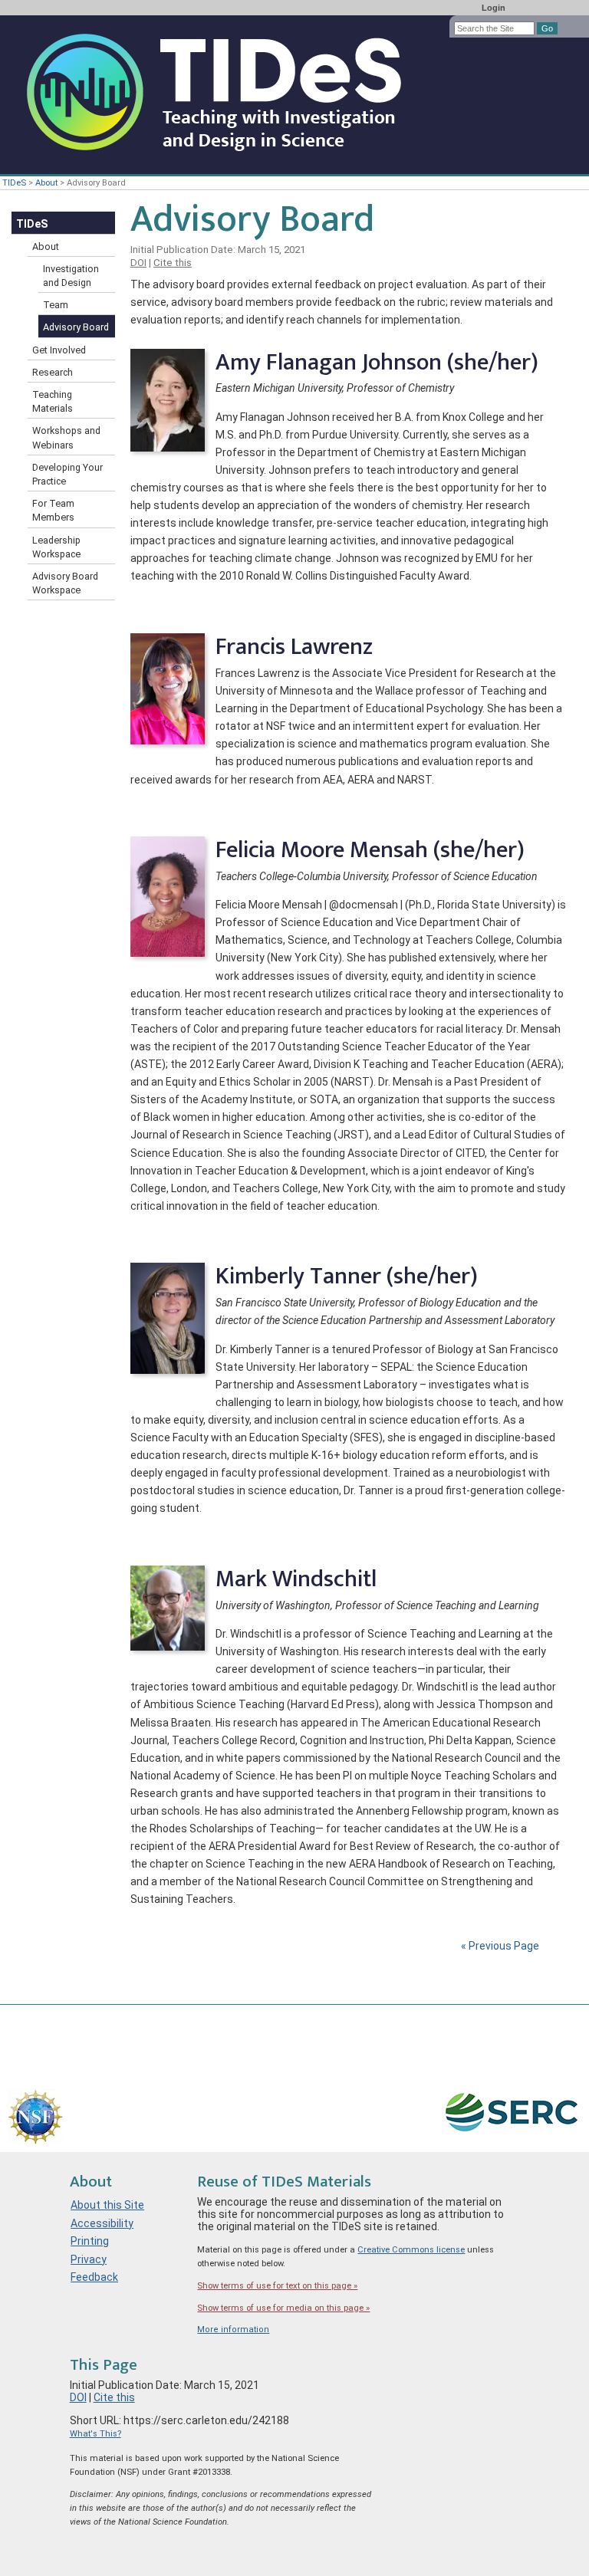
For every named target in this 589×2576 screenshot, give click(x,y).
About (46, 183)
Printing (90, 2241)
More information (233, 2330)
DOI (138, 263)
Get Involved (59, 350)
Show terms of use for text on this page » (277, 2286)
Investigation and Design (71, 276)
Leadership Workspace (56, 547)
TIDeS (14, 183)
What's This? (95, 2434)
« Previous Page (500, 1946)
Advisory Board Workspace (65, 583)
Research (53, 372)
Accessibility (102, 2223)
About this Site (107, 2205)
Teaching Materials (53, 401)
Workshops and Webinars (66, 437)
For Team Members (53, 510)
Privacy (89, 2259)
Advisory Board (76, 327)
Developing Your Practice (67, 474)
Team (56, 305)
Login (494, 8)
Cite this (173, 263)
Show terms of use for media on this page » (283, 2308)
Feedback (94, 2277)
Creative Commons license (411, 2250)
